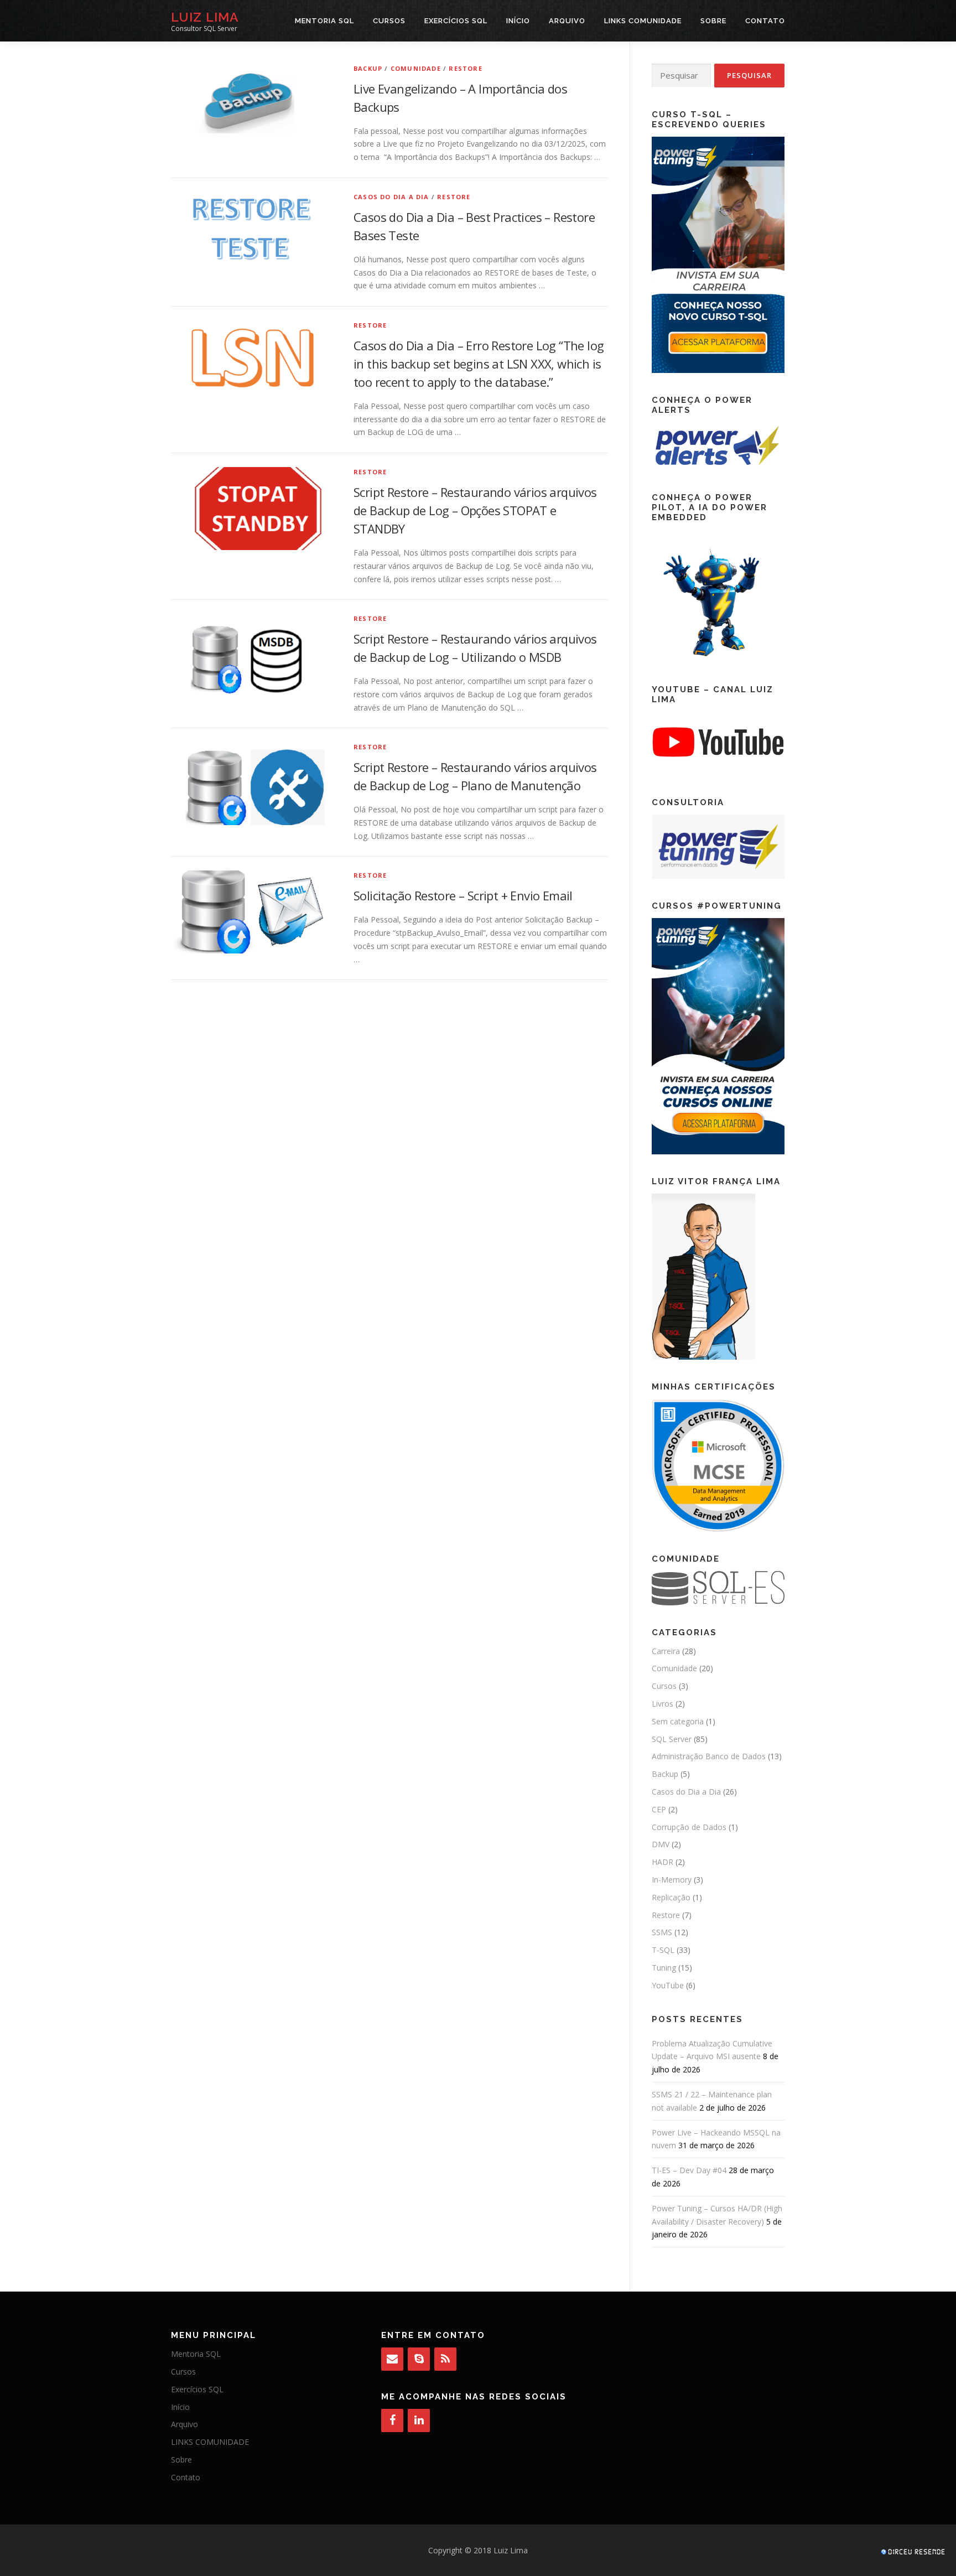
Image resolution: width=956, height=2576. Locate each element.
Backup (368, 68)
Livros (663, 1704)
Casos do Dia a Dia (391, 197)
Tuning (664, 1968)
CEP (659, 1809)
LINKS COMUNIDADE (643, 21)
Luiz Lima (205, 17)
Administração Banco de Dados (709, 1756)
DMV (661, 1844)
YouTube (668, 1985)
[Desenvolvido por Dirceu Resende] (914, 2553)
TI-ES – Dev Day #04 (689, 2170)
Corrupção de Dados (689, 1827)
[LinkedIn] (419, 2420)
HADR (663, 1862)
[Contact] (392, 2359)
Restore (465, 68)
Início (518, 21)
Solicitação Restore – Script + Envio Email (463, 895)
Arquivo (567, 21)
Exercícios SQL (456, 21)
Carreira (666, 1651)
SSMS (662, 1932)
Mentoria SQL (324, 21)
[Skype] (419, 2359)
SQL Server (672, 1739)
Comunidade (416, 68)
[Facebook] (392, 2420)
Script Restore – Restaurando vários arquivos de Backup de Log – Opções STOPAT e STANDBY (475, 510)
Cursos (389, 21)
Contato (765, 21)
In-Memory (672, 1880)
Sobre (713, 21)
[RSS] (445, 2359)
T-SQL (663, 1950)
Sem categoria (678, 1721)
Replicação (671, 1897)
